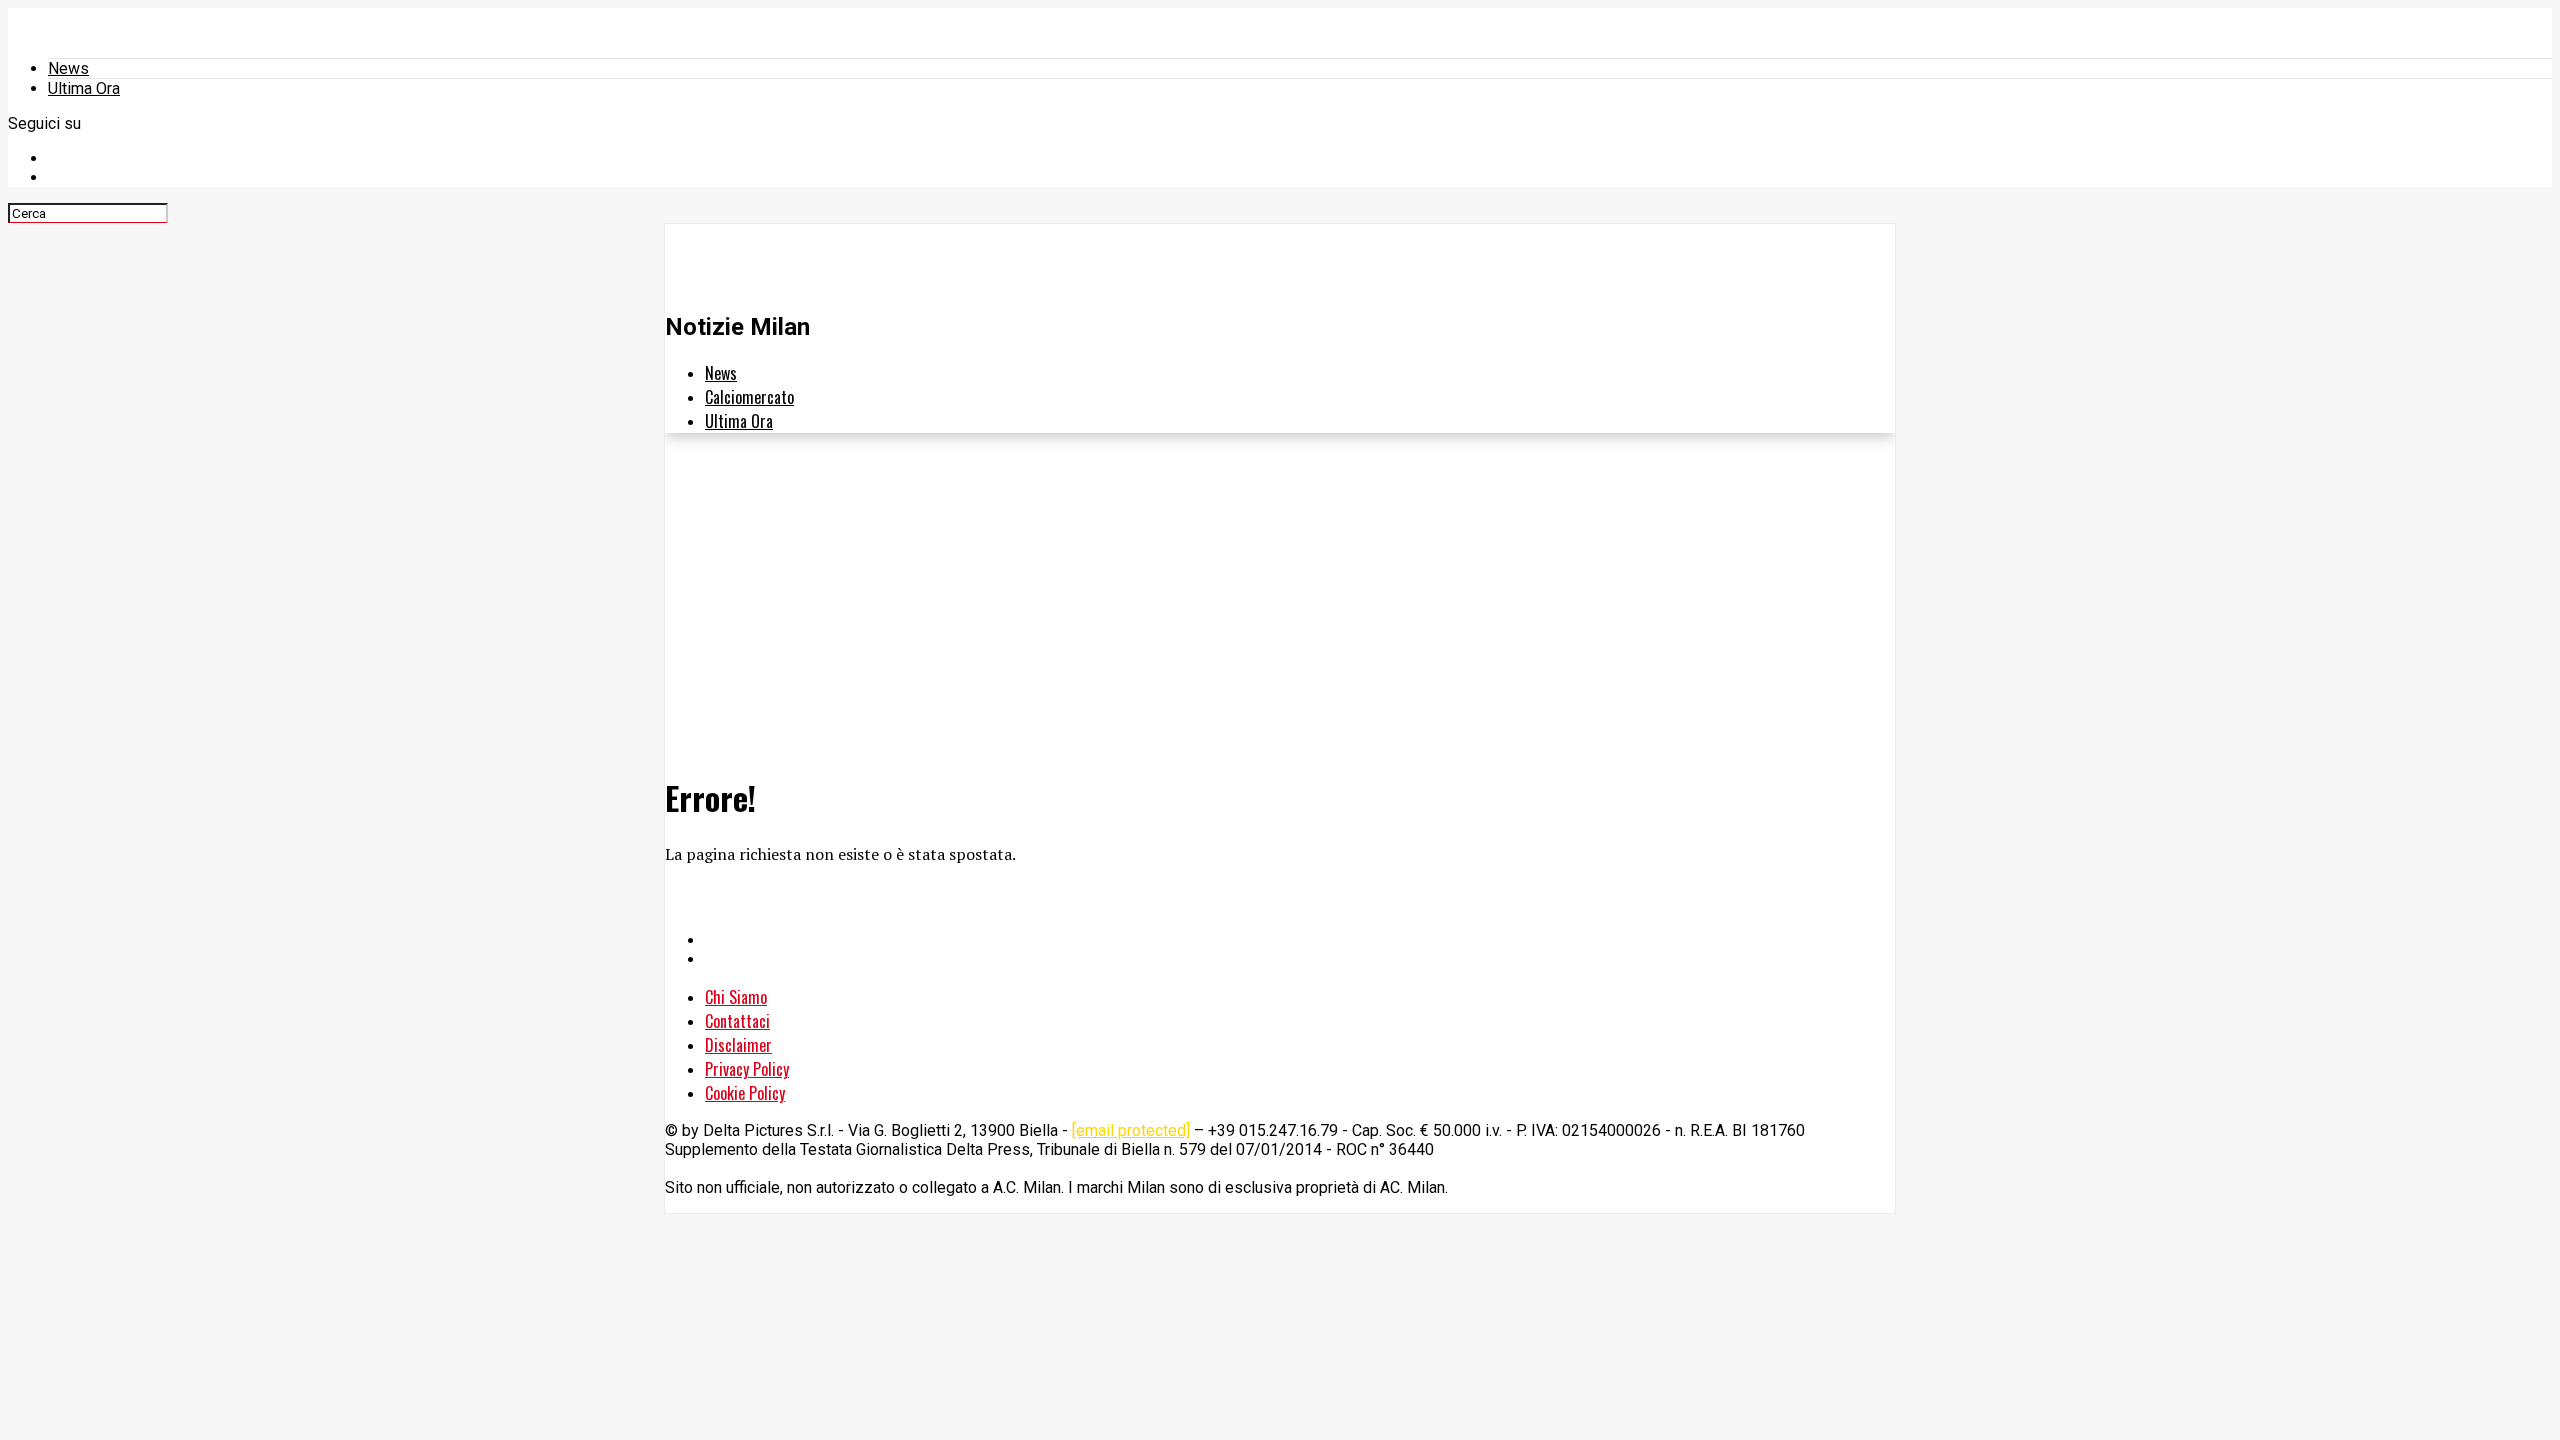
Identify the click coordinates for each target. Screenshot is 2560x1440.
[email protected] (1131, 1130)
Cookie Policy (745, 1093)
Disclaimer (738, 1045)
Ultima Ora (84, 88)
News (68, 68)
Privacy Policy (747, 1069)
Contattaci (737, 1021)
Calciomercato (749, 397)
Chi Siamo (736, 997)
